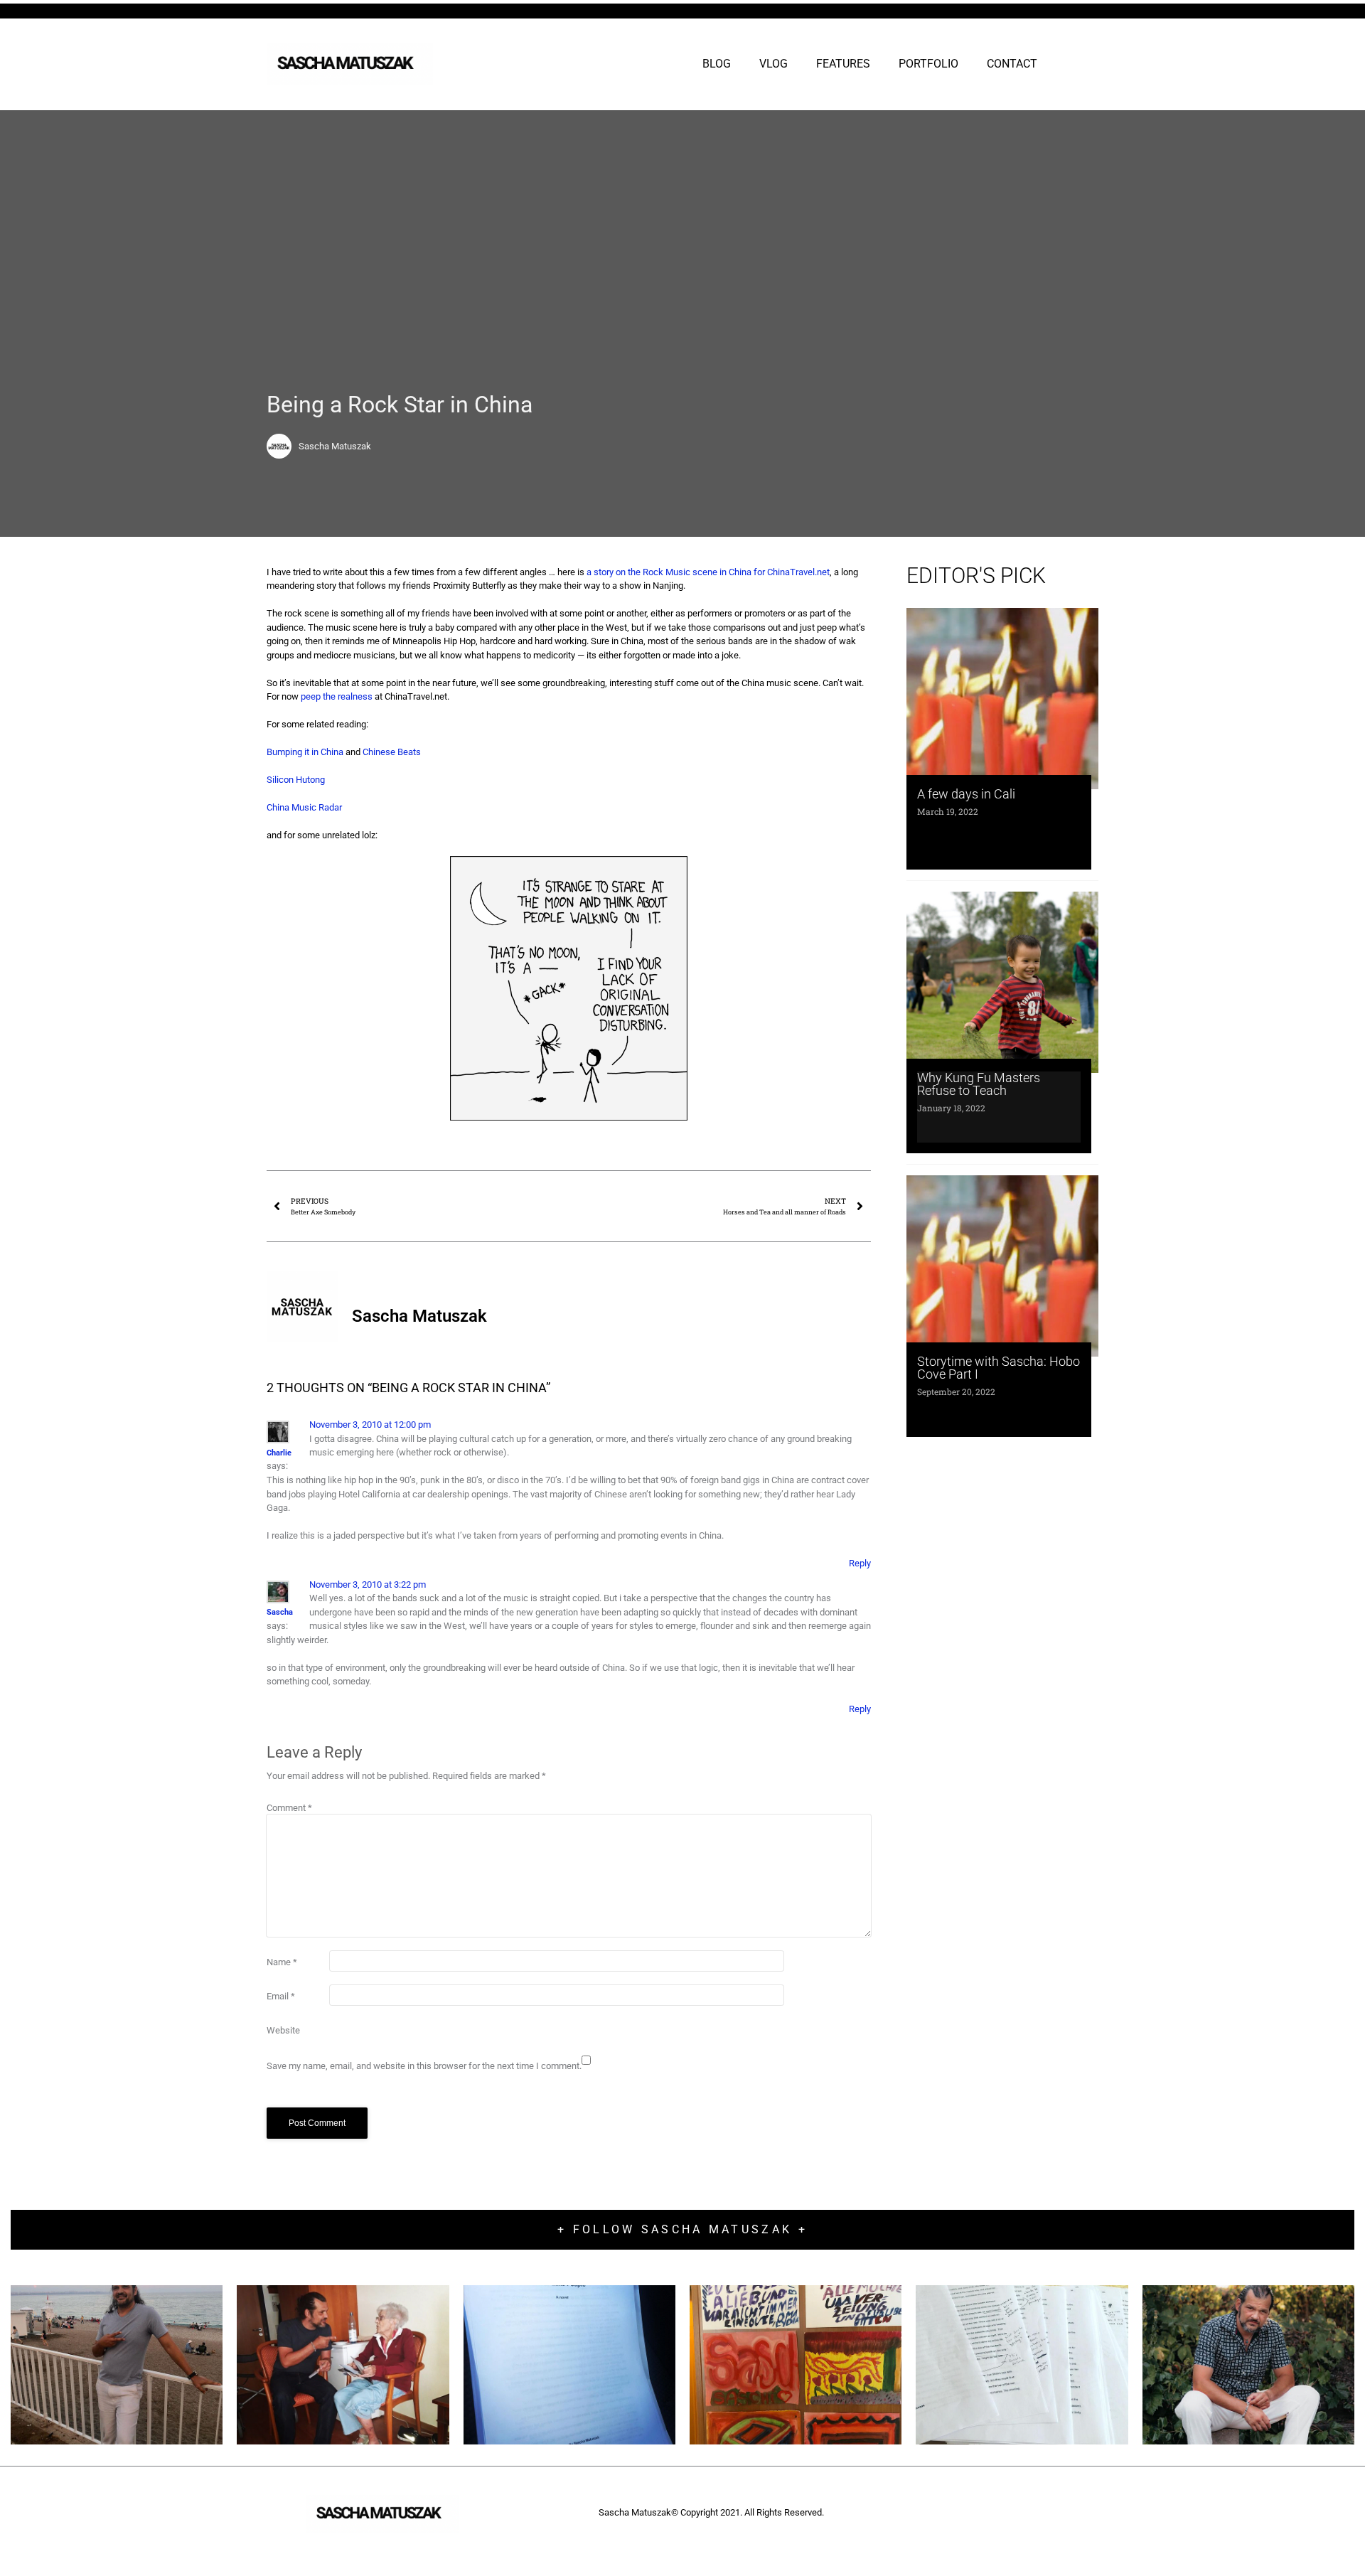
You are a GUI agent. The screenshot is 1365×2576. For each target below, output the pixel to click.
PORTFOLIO (928, 64)
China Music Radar (304, 807)
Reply (860, 1563)
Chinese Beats (392, 752)
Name (282, 1962)
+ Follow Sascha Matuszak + (682, 2229)
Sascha (280, 1612)
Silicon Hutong (296, 780)
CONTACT (1012, 64)
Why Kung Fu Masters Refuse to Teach (979, 1084)
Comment (289, 1808)
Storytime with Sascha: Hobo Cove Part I (999, 1368)
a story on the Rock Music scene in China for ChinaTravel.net (708, 572)
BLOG (717, 64)
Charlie (279, 1453)
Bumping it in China (305, 752)
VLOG (773, 64)
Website (283, 2030)
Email (281, 1996)
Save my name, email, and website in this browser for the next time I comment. (424, 2066)
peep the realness (337, 696)
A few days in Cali (966, 794)
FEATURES (843, 64)
